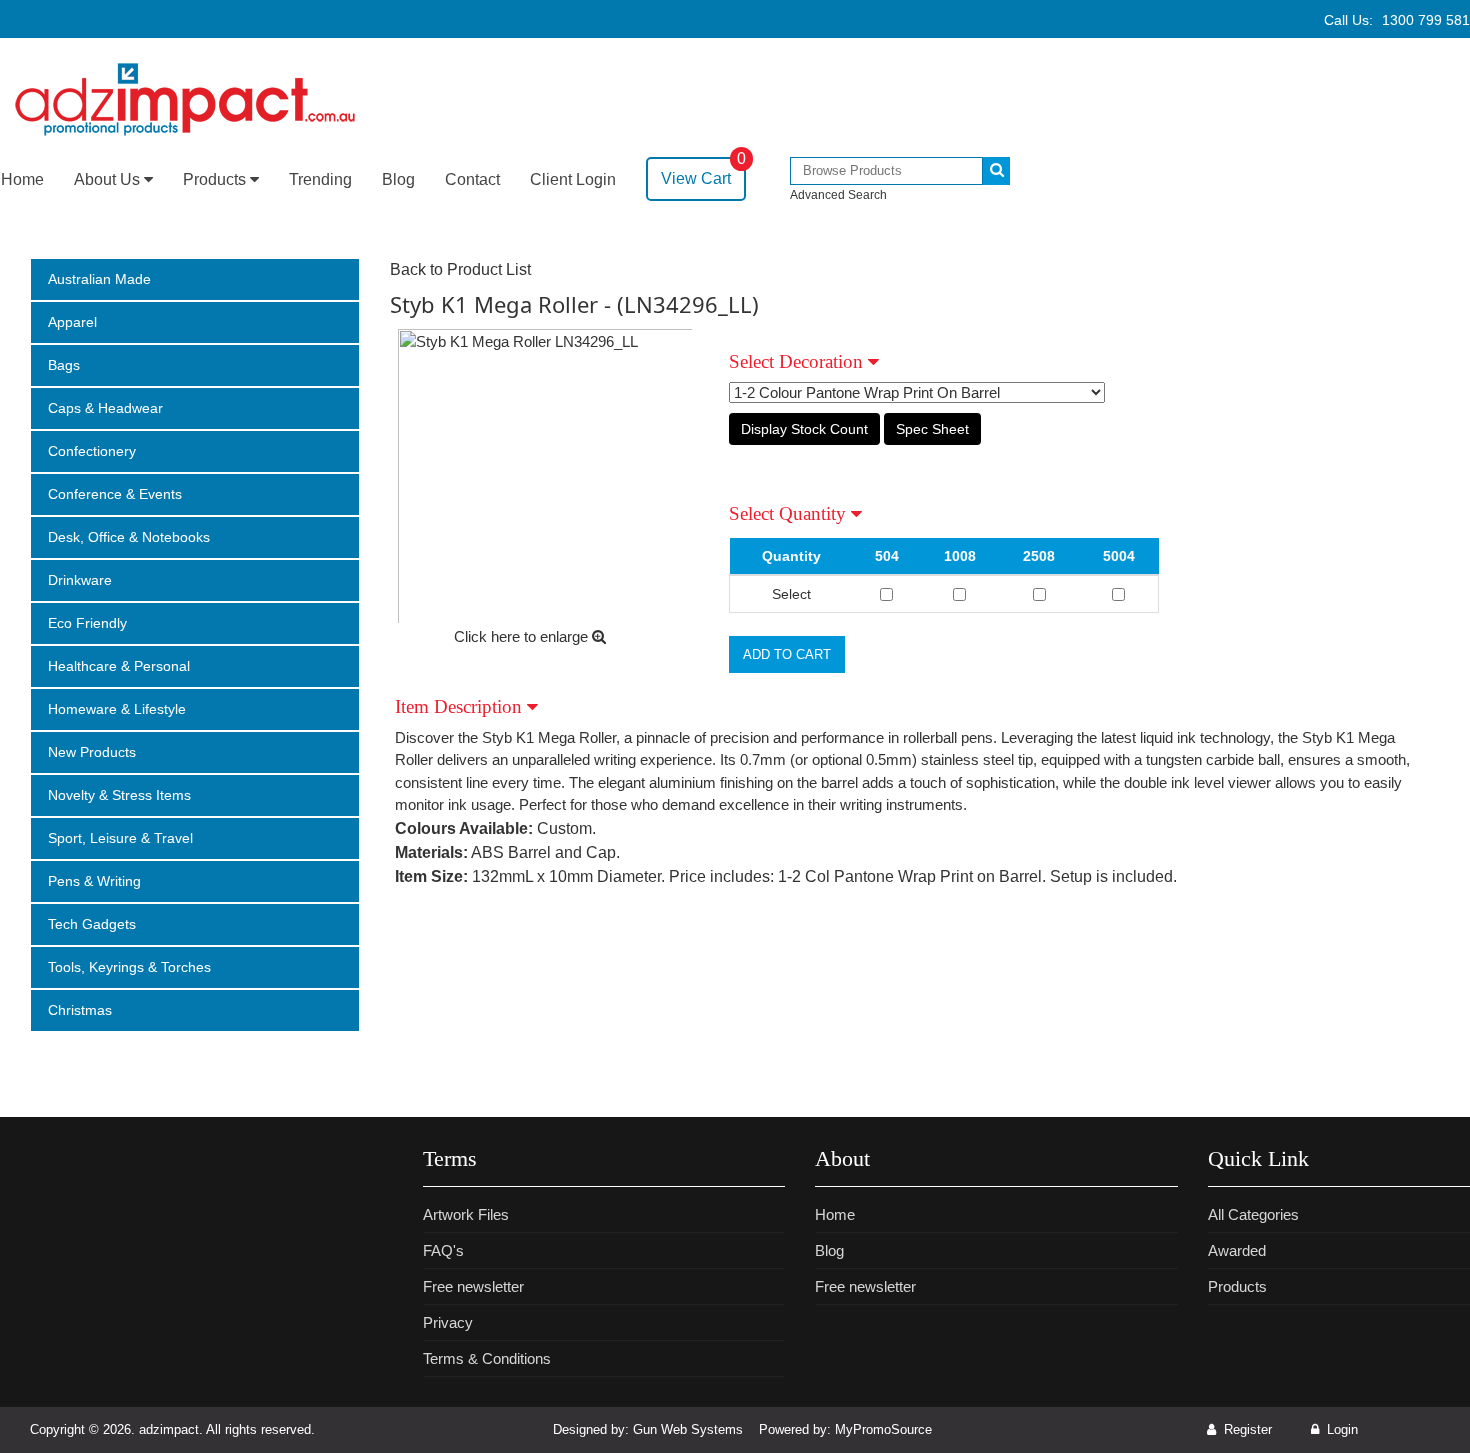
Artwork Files (466, 1214)
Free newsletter (473, 1286)
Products (216, 179)
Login (1340, 1429)
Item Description (461, 706)
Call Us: (1397, 20)
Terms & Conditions (487, 1358)
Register (1246, 1429)
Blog (398, 179)
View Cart (703, 172)
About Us (109, 179)
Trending (320, 179)
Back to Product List (460, 269)
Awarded (1237, 1250)
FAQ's (443, 1250)
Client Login (573, 179)
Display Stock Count (804, 429)
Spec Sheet (932, 429)
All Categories (1253, 1214)
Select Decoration (798, 361)
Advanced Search (838, 195)
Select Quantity (790, 513)
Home (22, 179)
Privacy (448, 1322)
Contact (472, 179)
